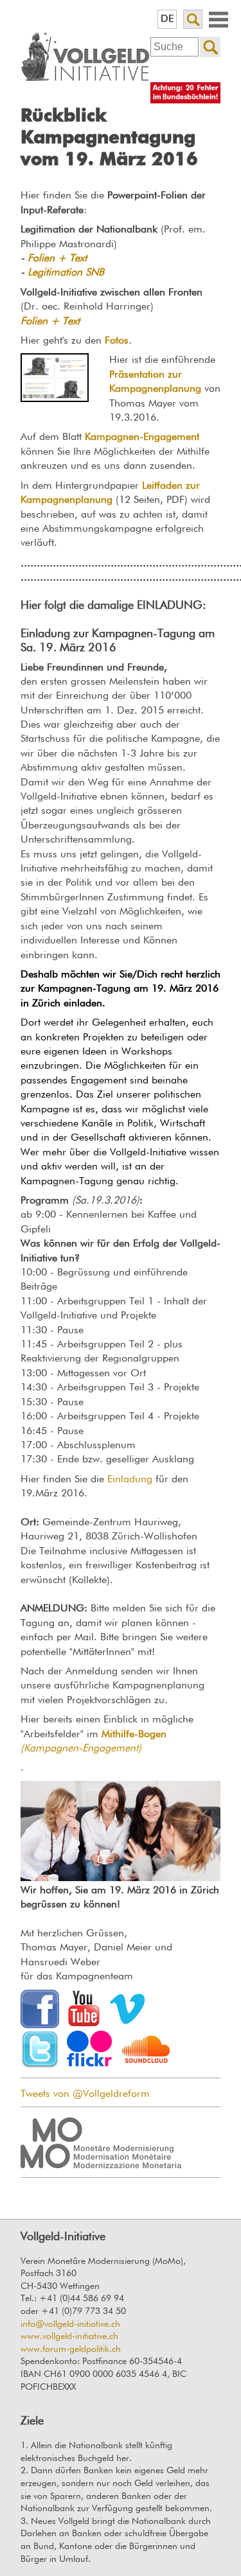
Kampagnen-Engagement (142, 437)
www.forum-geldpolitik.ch (71, 2349)
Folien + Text (57, 259)
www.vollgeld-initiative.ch (69, 2336)
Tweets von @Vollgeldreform (85, 2094)
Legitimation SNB (66, 273)
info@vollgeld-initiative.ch (70, 2324)
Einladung (128, 1480)
